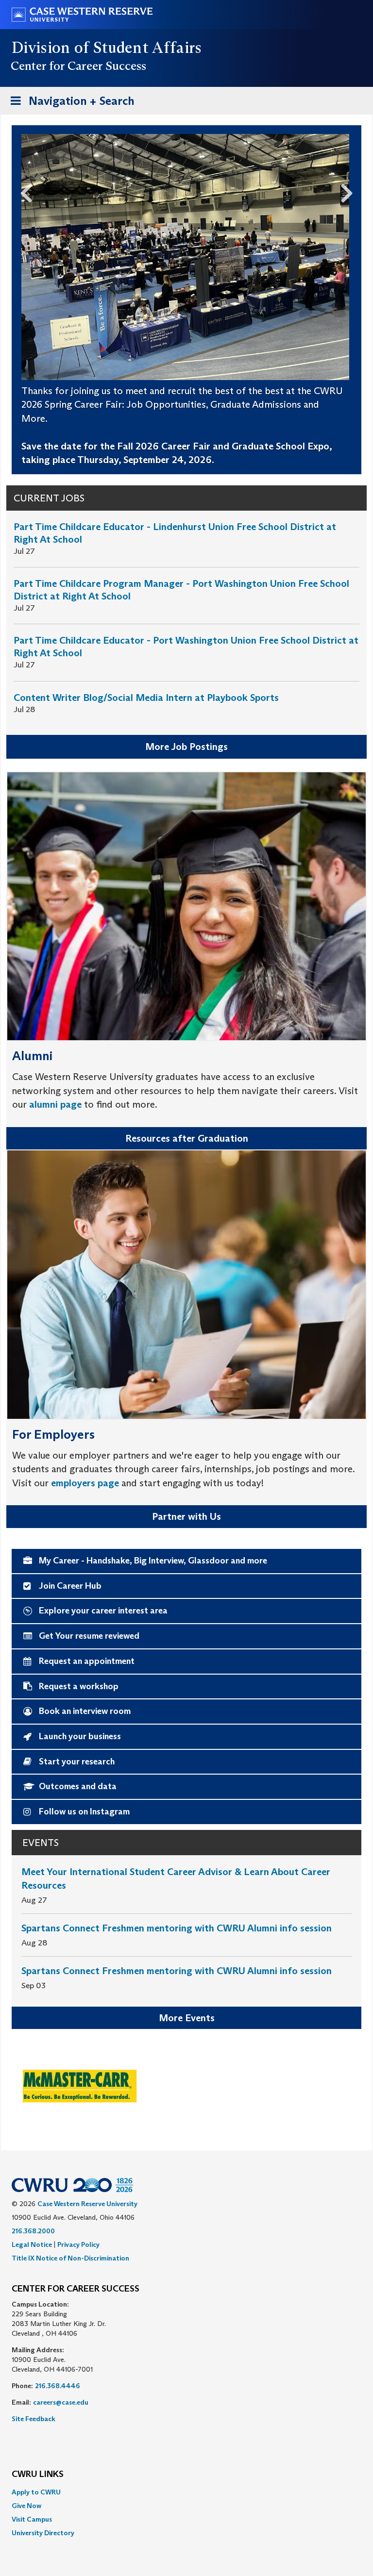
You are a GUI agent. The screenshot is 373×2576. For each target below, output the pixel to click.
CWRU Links (38, 2475)
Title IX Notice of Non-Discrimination (70, 2258)
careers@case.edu (61, 2402)
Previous (22, 191)
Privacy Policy (78, 2244)
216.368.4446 (58, 2386)
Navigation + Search (69, 104)
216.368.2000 (33, 2231)
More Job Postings (186, 747)
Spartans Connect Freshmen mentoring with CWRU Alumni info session (177, 1928)
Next (351, 191)
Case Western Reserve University (87, 2204)
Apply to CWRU (36, 2492)
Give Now (26, 2506)
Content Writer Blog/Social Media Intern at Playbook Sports (146, 698)
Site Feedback (34, 2419)
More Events (187, 2018)
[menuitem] (186, 2492)
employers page (85, 1483)
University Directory (43, 2533)
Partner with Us (186, 1516)
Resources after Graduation (187, 1138)
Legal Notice (32, 2244)
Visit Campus (32, 2519)
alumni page (55, 1104)
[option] (186, 2085)
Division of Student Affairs (107, 48)
